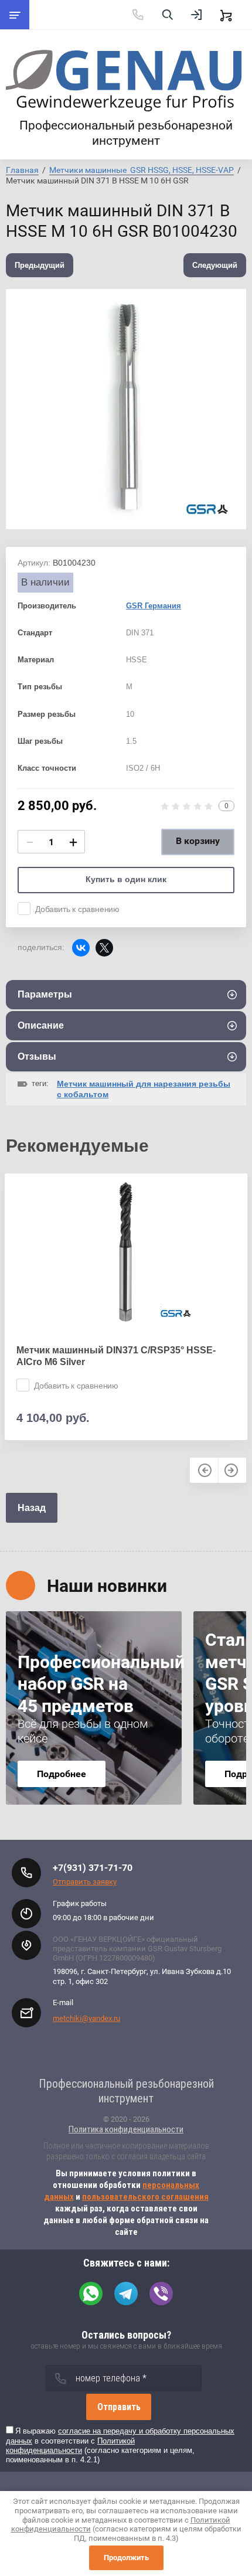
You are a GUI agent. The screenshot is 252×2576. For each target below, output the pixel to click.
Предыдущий (40, 265)
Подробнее (62, 1774)
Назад (32, 1508)
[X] (104, 948)
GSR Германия (154, 606)
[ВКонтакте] (81, 948)
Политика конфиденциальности (126, 2129)
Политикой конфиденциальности (70, 2446)
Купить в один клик (126, 879)
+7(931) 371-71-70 (93, 1868)
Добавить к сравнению (77, 909)
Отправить (119, 2407)
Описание (41, 1025)
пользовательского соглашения (145, 2197)
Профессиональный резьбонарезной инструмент (126, 133)
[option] (126, 409)
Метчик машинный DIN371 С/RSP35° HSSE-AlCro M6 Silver (116, 1356)
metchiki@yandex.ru (86, 2018)
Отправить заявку (85, 1882)
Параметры (45, 994)
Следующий (215, 265)
